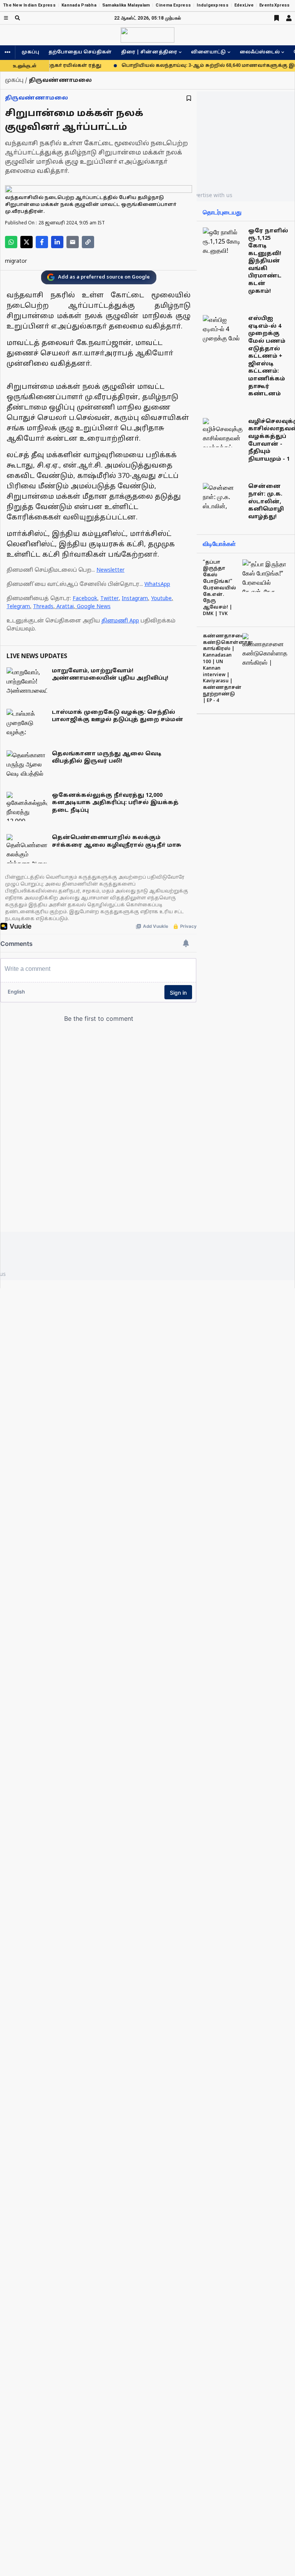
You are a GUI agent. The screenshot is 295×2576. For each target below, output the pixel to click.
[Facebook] (42, 242)
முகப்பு (30, 52)
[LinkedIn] (57, 242)
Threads (43, 607)
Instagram (135, 599)
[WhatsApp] (11, 242)
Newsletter (110, 570)
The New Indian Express (29, 5)
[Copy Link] (88, 242)
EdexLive (244, 5)
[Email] (73, 242)
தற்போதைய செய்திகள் (80, 52)
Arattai (65, 607)
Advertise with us (210, 195)
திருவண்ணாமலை (36, 98)
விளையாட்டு (208, 52)
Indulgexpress (213, 5)
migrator (16, 261)
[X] (27, 242)
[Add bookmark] (189, 98)
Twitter (109, 599)
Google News (94, 607)
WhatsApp (157, 585)
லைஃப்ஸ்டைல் (260, 52)
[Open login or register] (289, 18)
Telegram (18, 607)
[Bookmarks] (277, 18)
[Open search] (17, 18)
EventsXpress (274, 5)
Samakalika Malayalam (126, 5)
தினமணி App (120, 621)
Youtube (161, 599)
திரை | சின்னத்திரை (149, 52)
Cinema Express (173, 5)
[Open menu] (6, 18)
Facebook (85, 599)
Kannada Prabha (79, 5)
